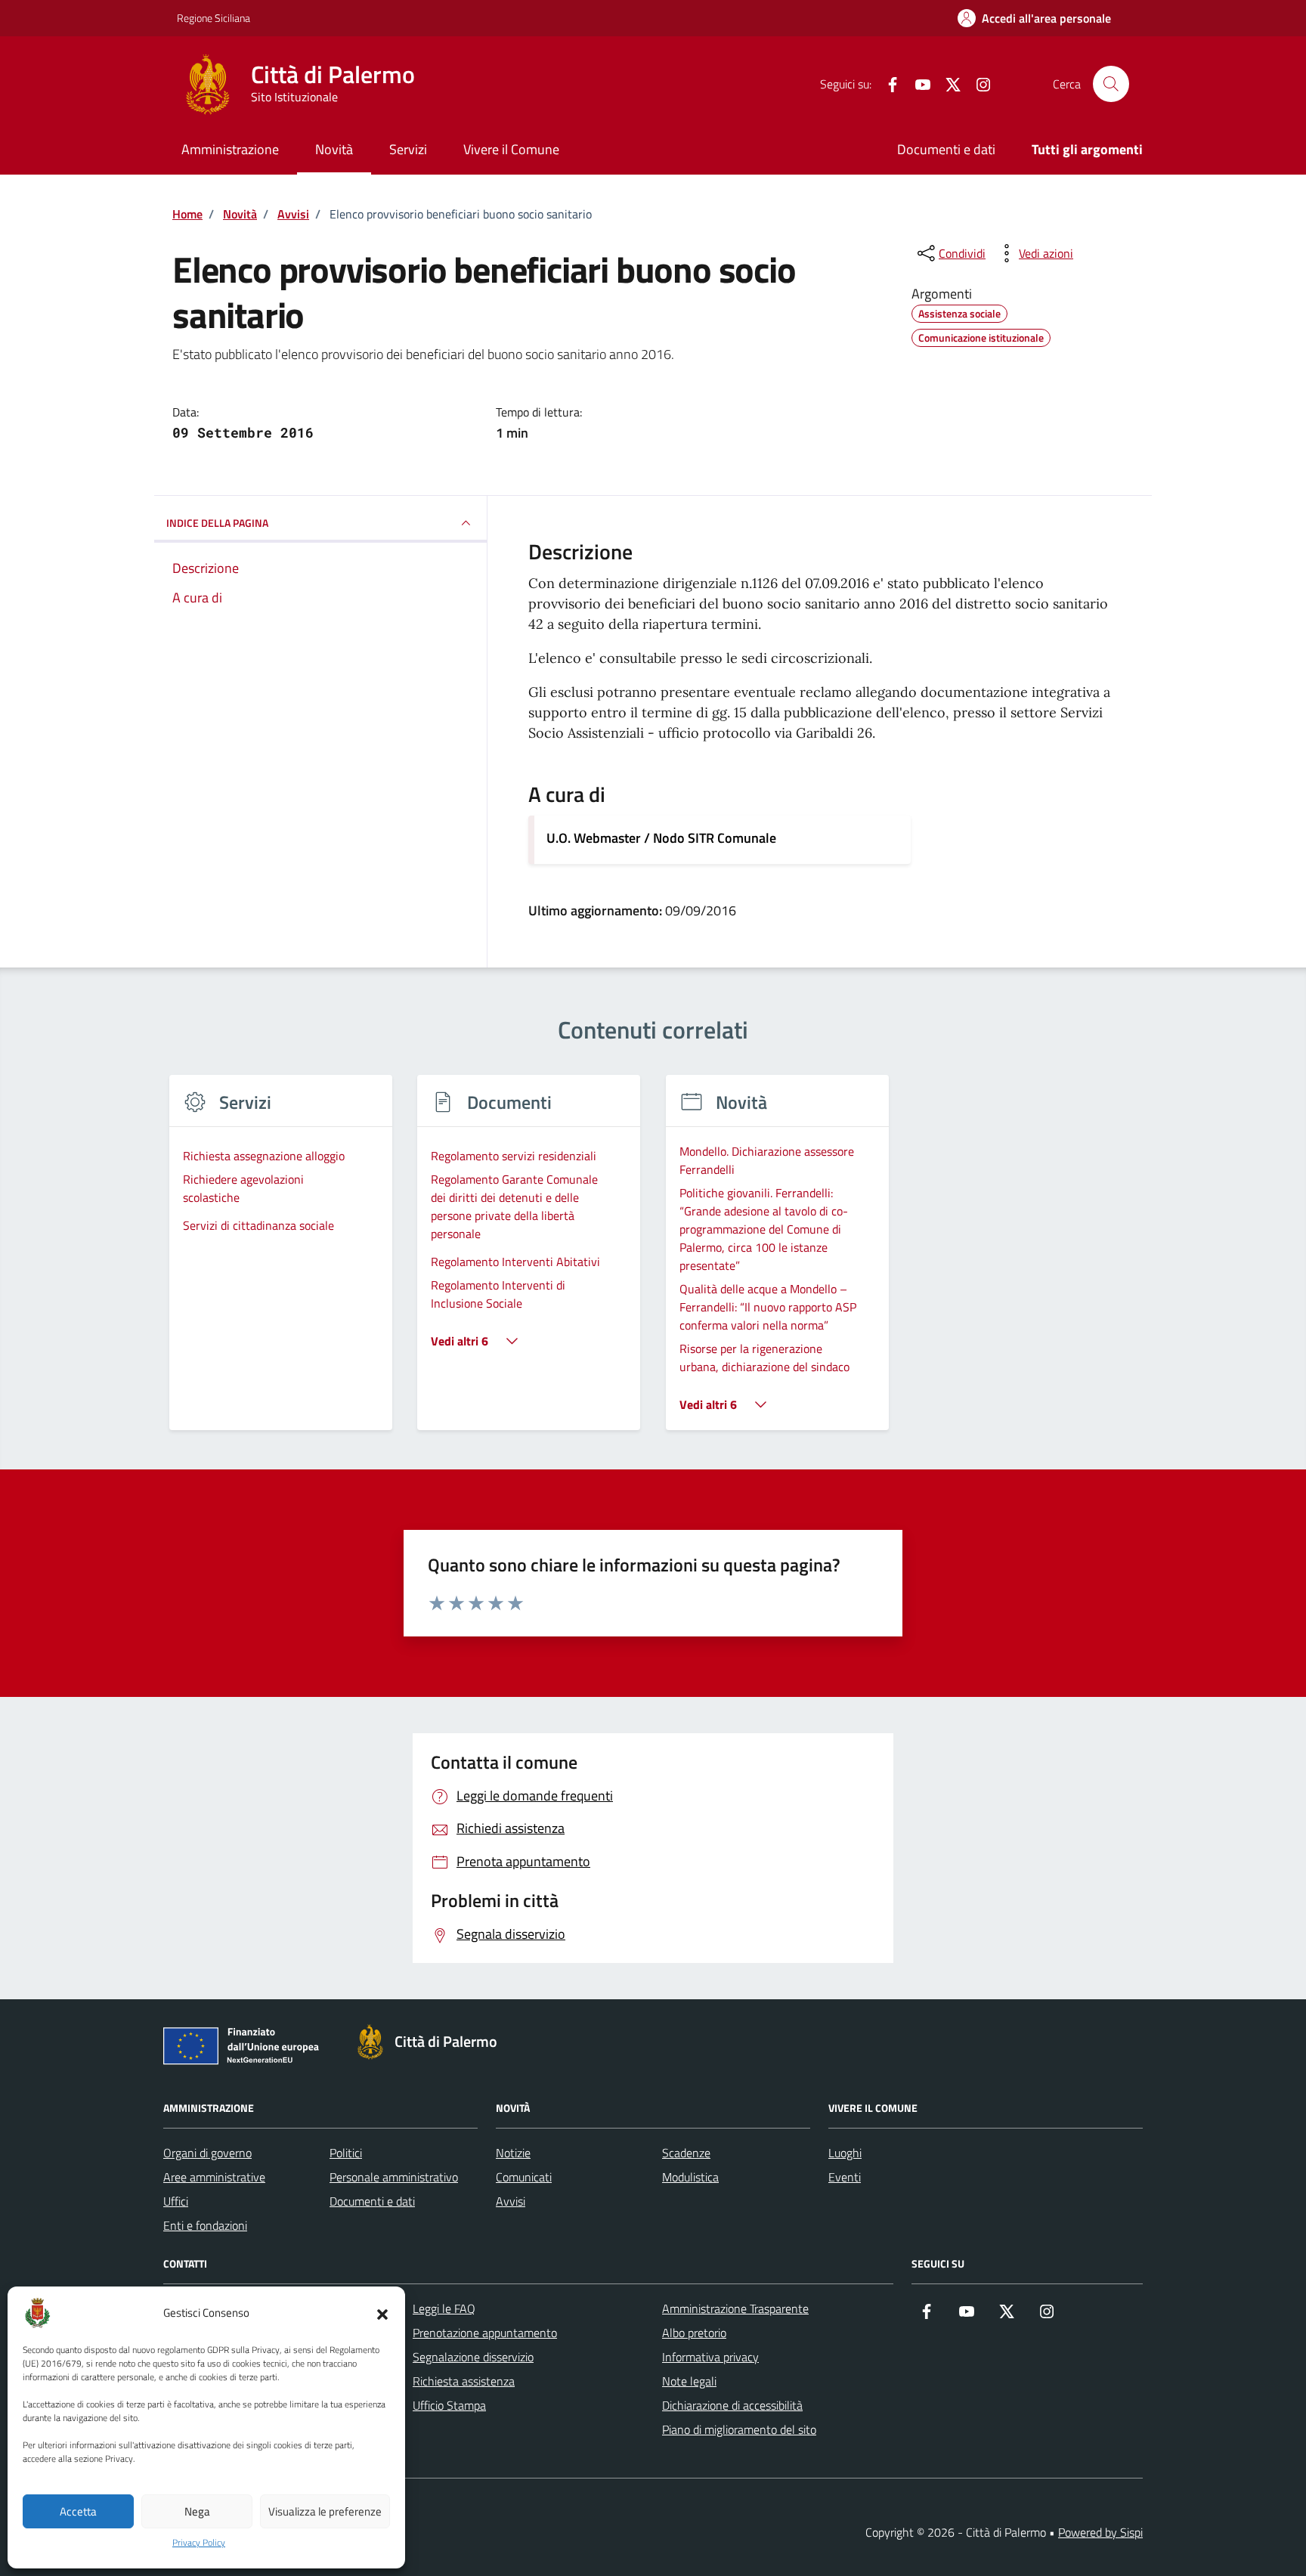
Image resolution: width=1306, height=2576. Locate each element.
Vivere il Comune (511, 149)
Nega (197, 2511)
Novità (334, 149)
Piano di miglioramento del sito (739, 2429)
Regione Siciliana (214, 18)
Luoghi (845, 2153)
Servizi (408, 149)
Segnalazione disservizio (473, 2357)
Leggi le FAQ (444, 2308)
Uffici (176, 2201)
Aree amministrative (214, 2177)
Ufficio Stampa (449, 2405)
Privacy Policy (199, 2543)
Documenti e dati (946, 149)
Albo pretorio (694, 2333)
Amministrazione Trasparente (735, 2308)
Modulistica (690, 2177)
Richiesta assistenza (464, 2381)
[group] (281, 1262)
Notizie (513, 2153)
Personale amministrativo (394, 2177)
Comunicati (524, 2177)
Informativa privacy (710, 2357)
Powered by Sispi (1100, 2532)
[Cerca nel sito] (1111, 84)
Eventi (845, 2177)
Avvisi (511, 2201)
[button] (382, 2313)
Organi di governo (207, 2153)
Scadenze (686, 2153)
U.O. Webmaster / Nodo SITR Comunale (661, 838)
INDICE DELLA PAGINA (217, 523)
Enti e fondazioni (205, 2225)
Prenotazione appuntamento (485, 2333)
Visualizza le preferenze (325, 2511)
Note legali (689, 2381)
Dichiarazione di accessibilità (732, 2405)
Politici (346, 2153)
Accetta (78, 2511)
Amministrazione (230, 149)
